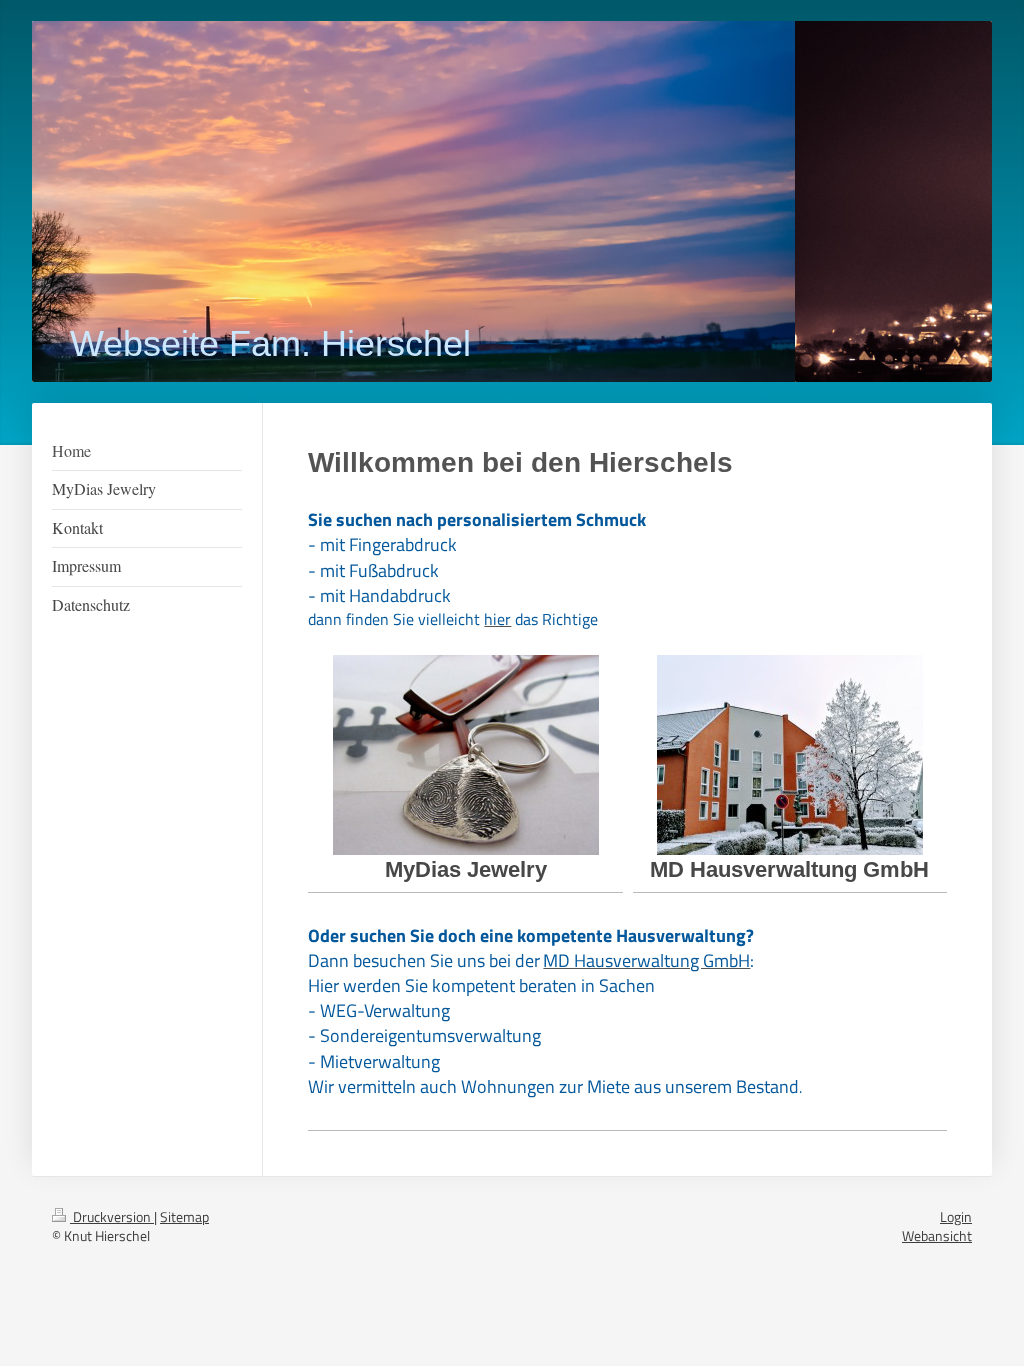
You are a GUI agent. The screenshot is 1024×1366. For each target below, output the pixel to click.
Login (956, 1216)
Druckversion (112, 1216)
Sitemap (184, 1216)
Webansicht (937, 1235)
